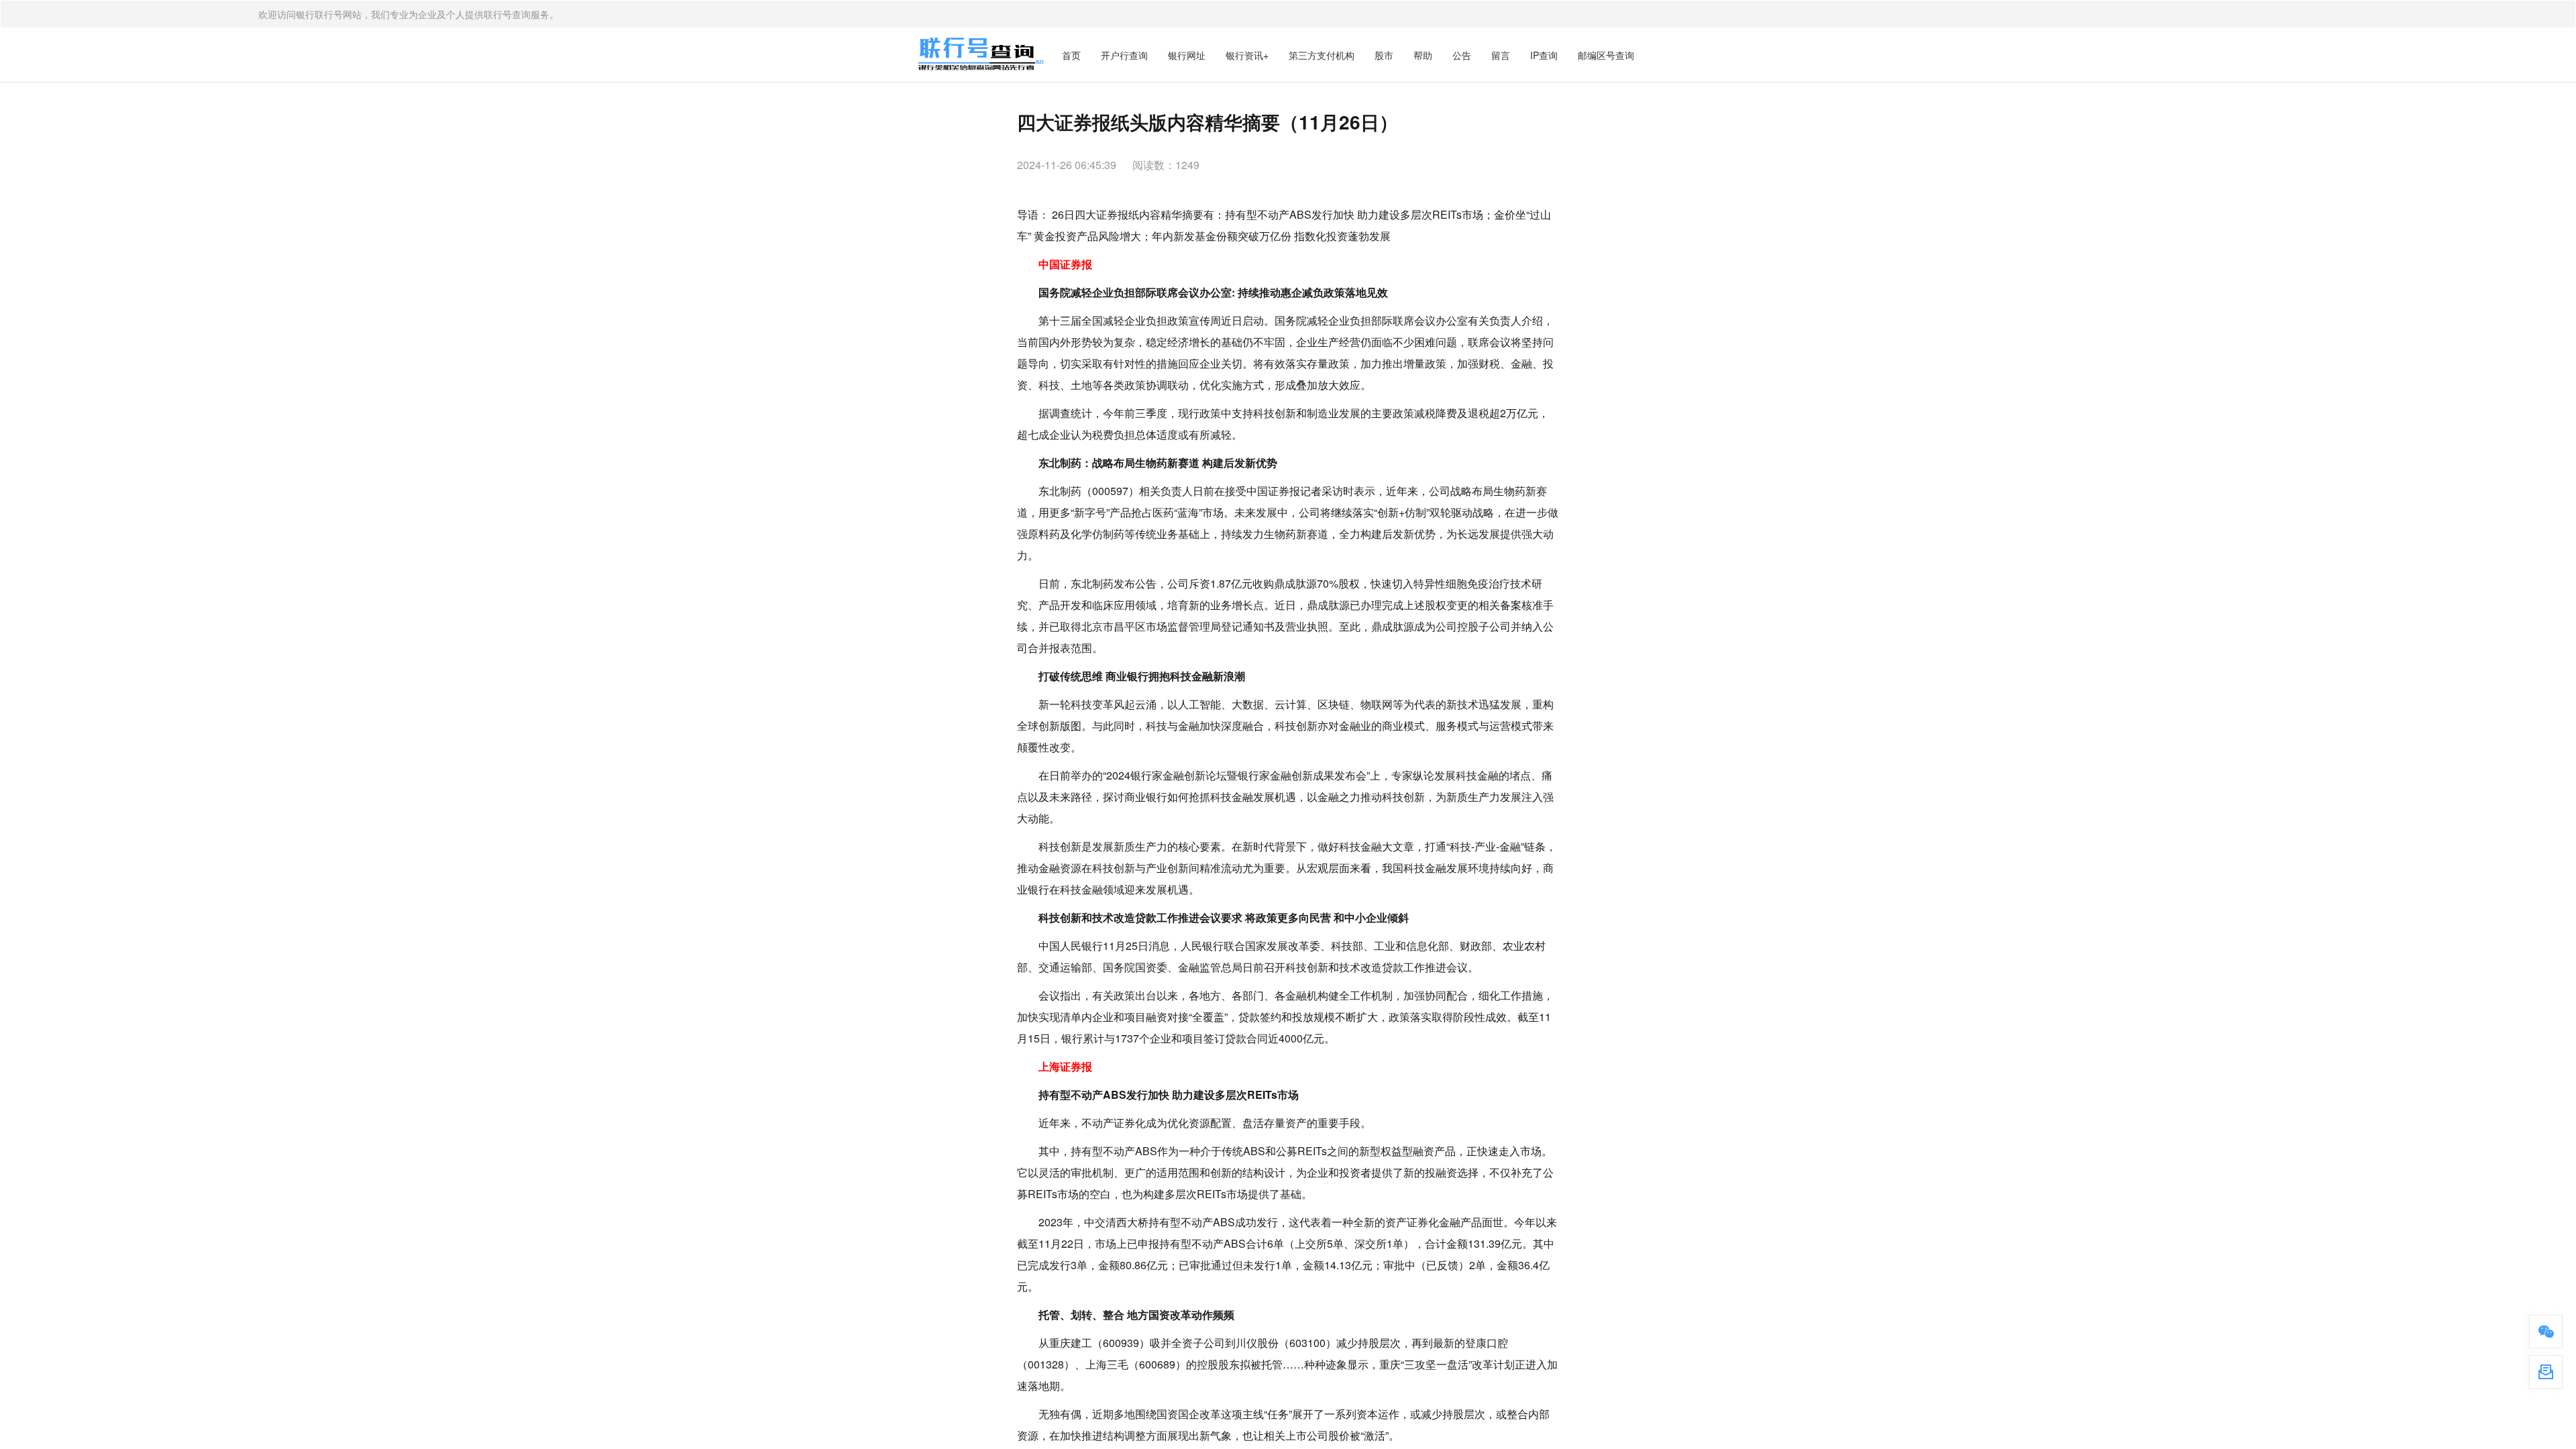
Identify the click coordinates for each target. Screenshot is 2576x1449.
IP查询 (1544, 55)
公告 (1462, 55)
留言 (1501, 55)
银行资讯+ (1247, 55)
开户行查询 (1124, 55)
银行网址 (1187, 55)
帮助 (1423, 55)
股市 (1384, 55)
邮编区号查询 (1606, 55)
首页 (1071, 55)
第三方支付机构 (1322, 55)
